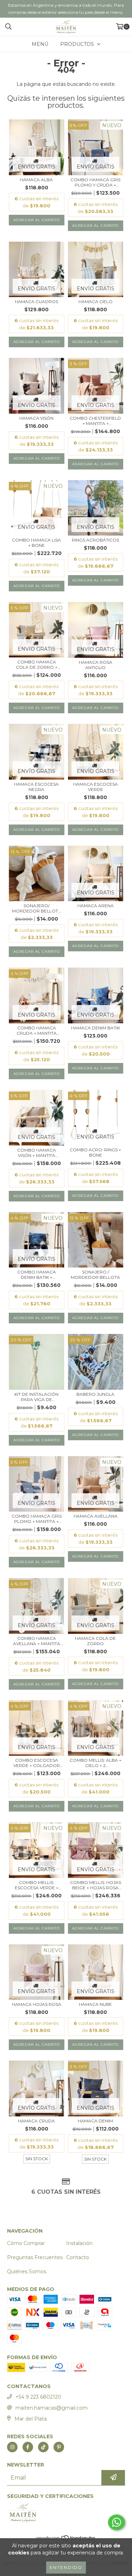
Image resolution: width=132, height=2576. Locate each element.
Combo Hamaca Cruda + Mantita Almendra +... (37, 1030)
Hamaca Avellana (96, 1516)
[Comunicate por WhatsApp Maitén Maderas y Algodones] (117, 2522)
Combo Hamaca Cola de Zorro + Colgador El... (37, 664)
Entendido (66, 2567)
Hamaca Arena (96, 906)
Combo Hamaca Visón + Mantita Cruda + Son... (37, 1153)
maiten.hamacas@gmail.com (52, 2408)
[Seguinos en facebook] (28, 2447)
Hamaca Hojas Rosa (37, 2004)
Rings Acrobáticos (95, 540)
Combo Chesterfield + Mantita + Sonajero (95, 421)
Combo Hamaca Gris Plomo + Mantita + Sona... (37, 1519)
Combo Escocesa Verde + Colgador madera (37, 1763)
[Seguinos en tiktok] (43, 2447)
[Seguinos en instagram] (12, 2447)
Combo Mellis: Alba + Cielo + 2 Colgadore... (96, 1763)
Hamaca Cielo (96, 302)
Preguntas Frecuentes (35, 2257)
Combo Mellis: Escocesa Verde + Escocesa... (37, 1885)
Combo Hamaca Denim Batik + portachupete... (36, 1275)
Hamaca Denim (95, 2121)
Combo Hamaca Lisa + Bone (36, 543)
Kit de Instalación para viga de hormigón (36, 1397)
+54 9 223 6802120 (38, 2397)
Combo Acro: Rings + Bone (95, 1152)
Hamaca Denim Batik (96, 1028)
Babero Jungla (95, 1394)
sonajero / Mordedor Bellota (95, 1275)
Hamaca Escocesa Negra (36, 787)
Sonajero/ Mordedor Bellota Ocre (37, 908)
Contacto (78, 2257)
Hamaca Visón (36, 418)
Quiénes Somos (27, 2271)
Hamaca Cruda (36, 2121)
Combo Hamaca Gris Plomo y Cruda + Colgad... (95, 182)
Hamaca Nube (95, 2004)
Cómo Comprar (26, 2243)
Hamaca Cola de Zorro (95, 1641)
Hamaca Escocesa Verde (96, 787)
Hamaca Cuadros (36, 302)
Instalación (79, 2243)
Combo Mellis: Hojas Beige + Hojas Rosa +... (96, 1885)
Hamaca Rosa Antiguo (96, 665)
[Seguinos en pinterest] (59, 2447)
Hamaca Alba (36, 180)
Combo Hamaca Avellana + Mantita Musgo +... (37, 1641)
